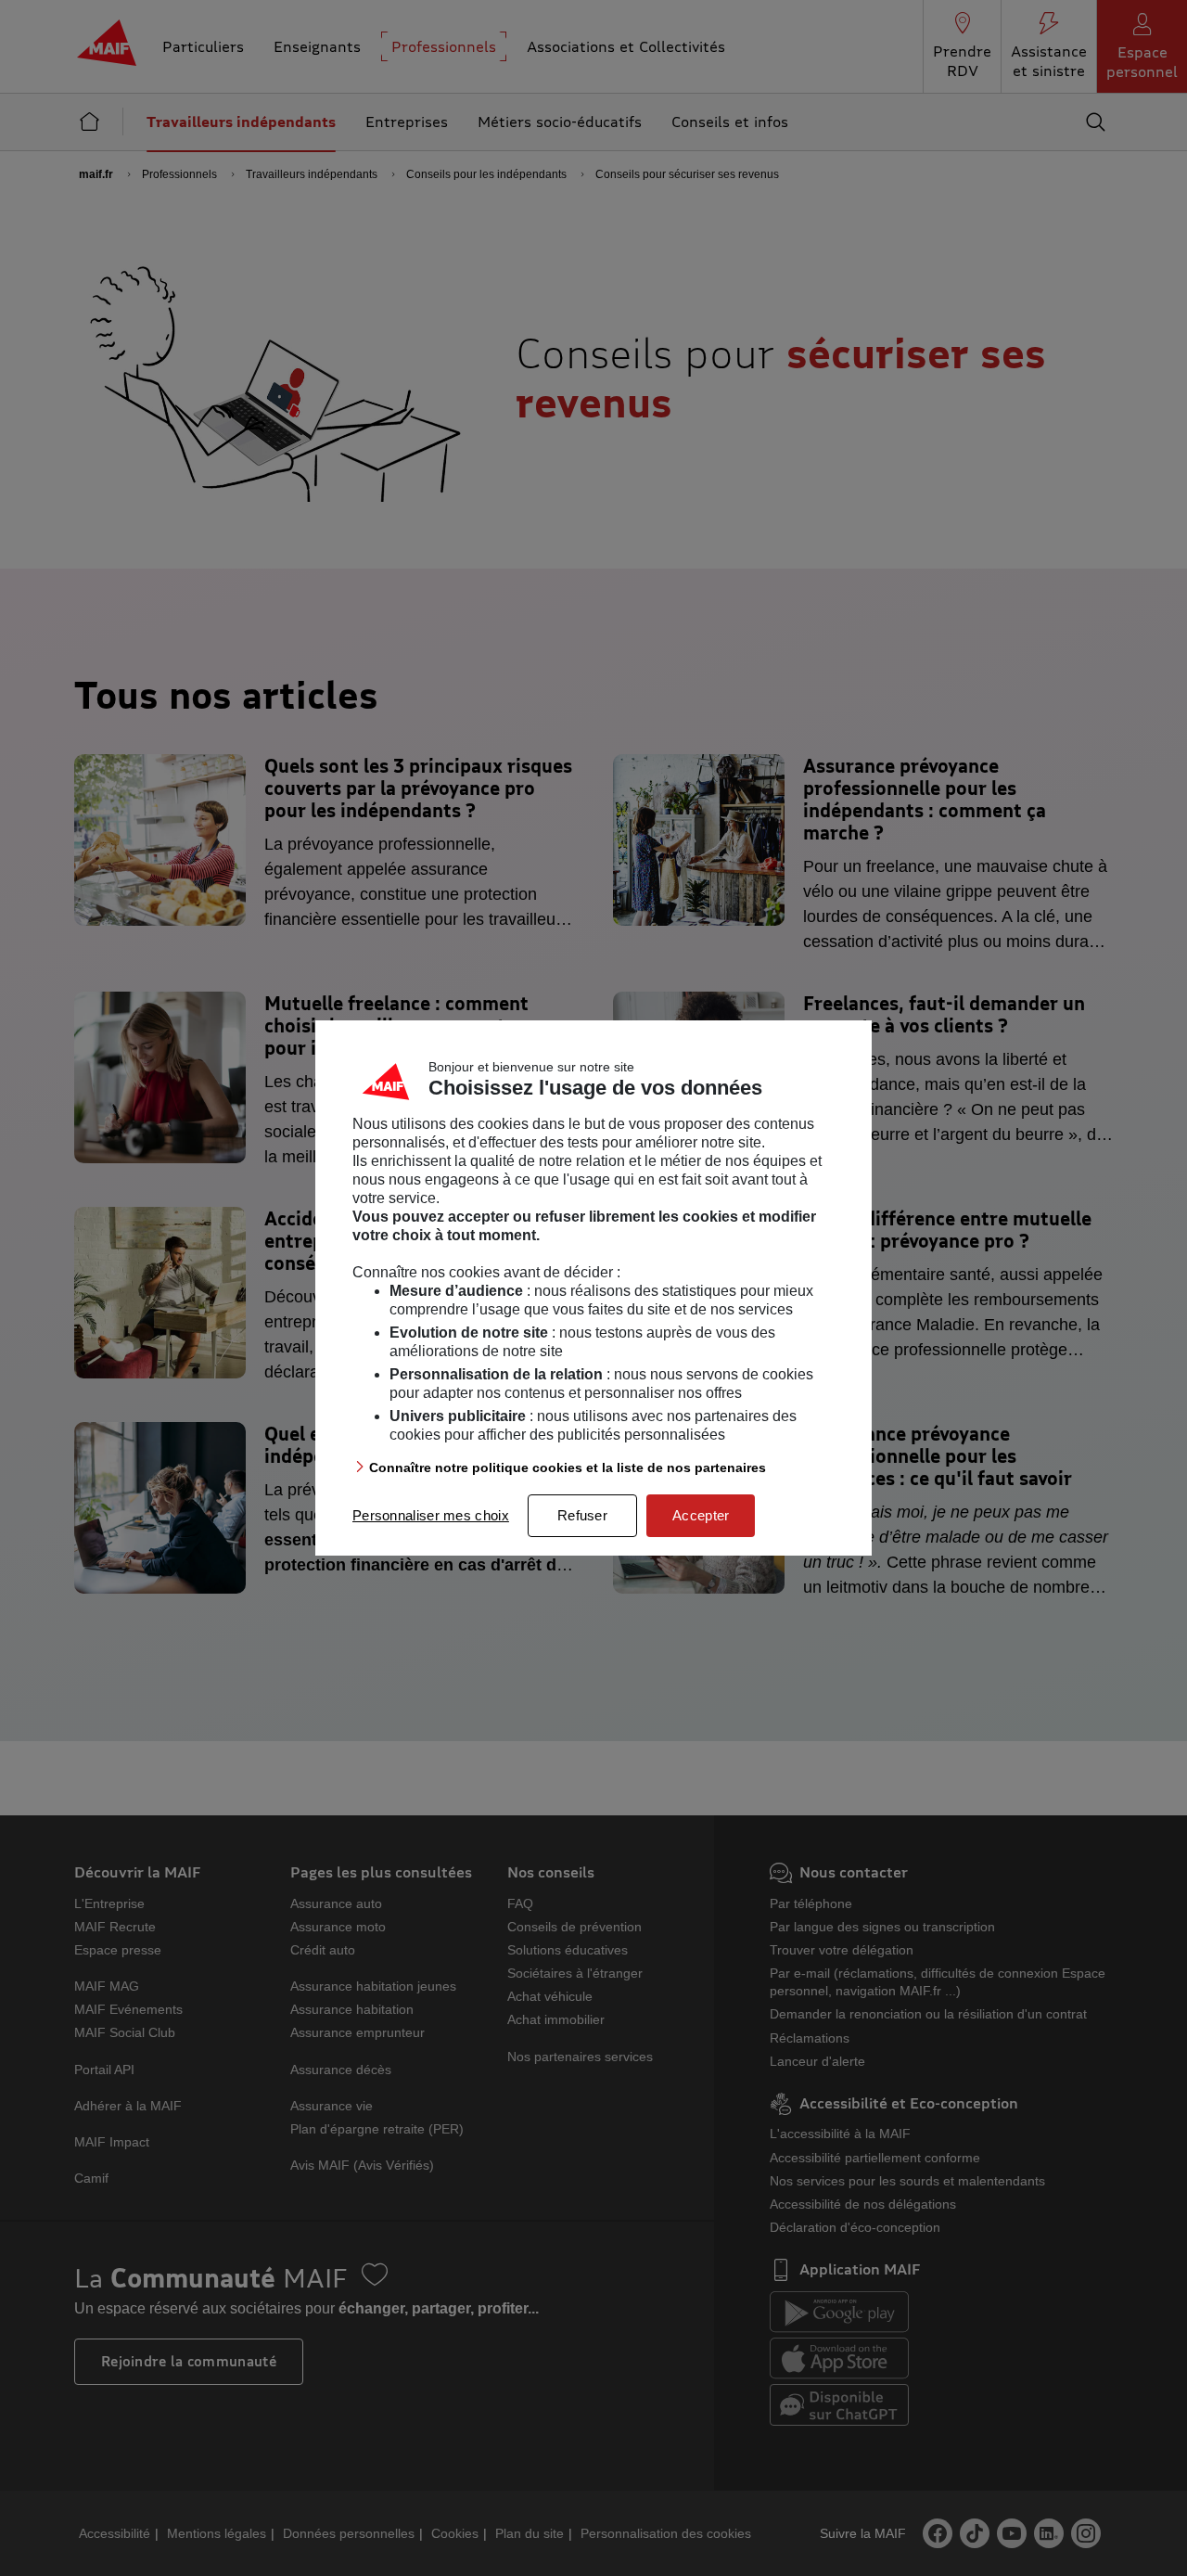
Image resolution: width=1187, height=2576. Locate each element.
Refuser (582, 1515)
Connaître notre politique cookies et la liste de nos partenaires (568, 1467)
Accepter (701, 1515)
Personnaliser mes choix (431, 1515)
